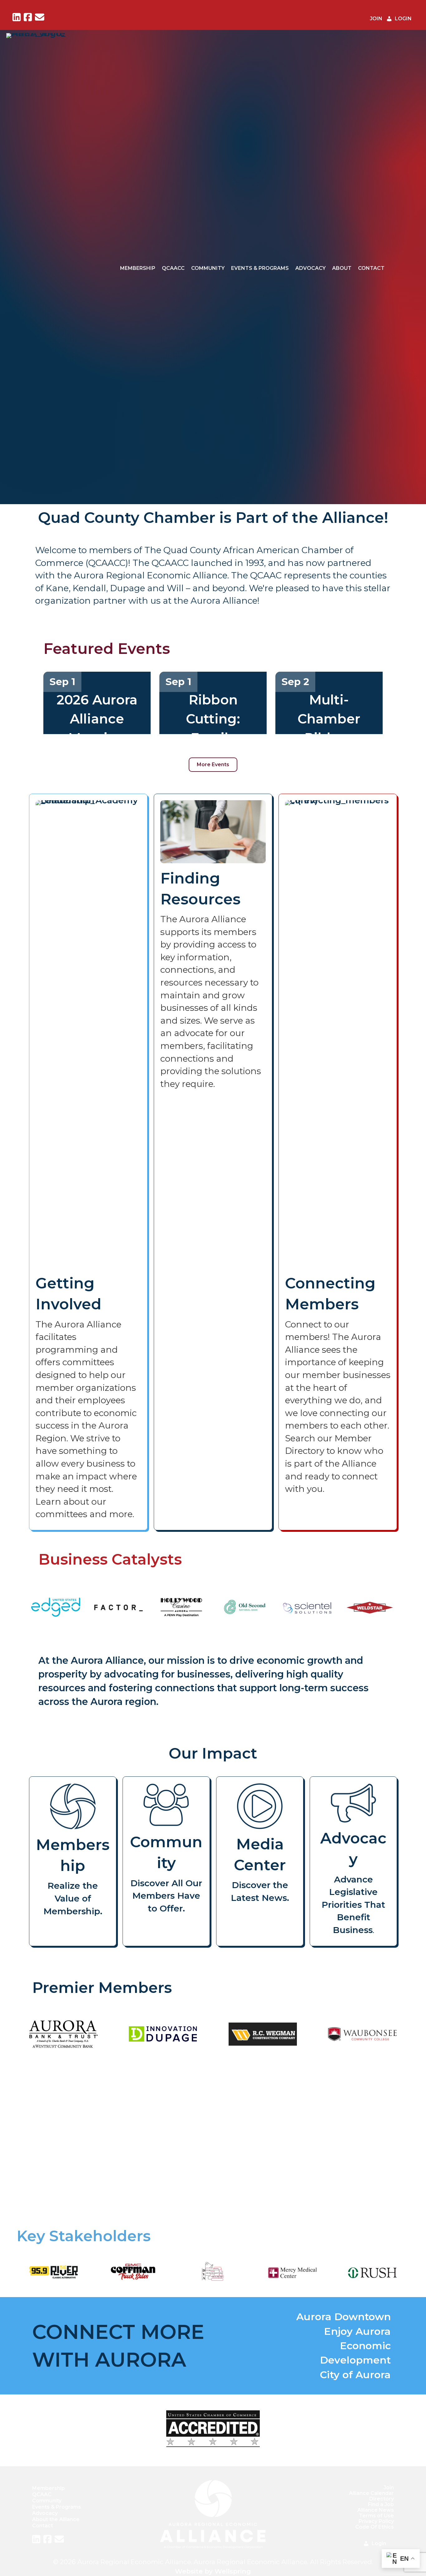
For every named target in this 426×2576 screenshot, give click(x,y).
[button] (67, 2138)
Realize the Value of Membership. (73, 1898)
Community (208, 268)
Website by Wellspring (213, 2571)
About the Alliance (56, 2519)
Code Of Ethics (375, 2527)
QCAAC (42, 2494)
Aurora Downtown (344, 2317)
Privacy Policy (376, 2521)
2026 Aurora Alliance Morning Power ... (97, 728)
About (342, 268)
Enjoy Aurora (357, 2331)
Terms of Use (376, 2516)
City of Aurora (355, 2375)
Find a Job (381, 2504)
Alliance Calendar (371, 2493)
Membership (138, 268)
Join (389, 2488)
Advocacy (310, 268)
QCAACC (173, 268)
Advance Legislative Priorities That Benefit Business (353, 1905)
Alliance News (376, 2510)
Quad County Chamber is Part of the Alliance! (213, 518)
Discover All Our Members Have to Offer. (166, 1896)
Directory (382, 2499)
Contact (371, 268)
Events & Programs (260, 268)
